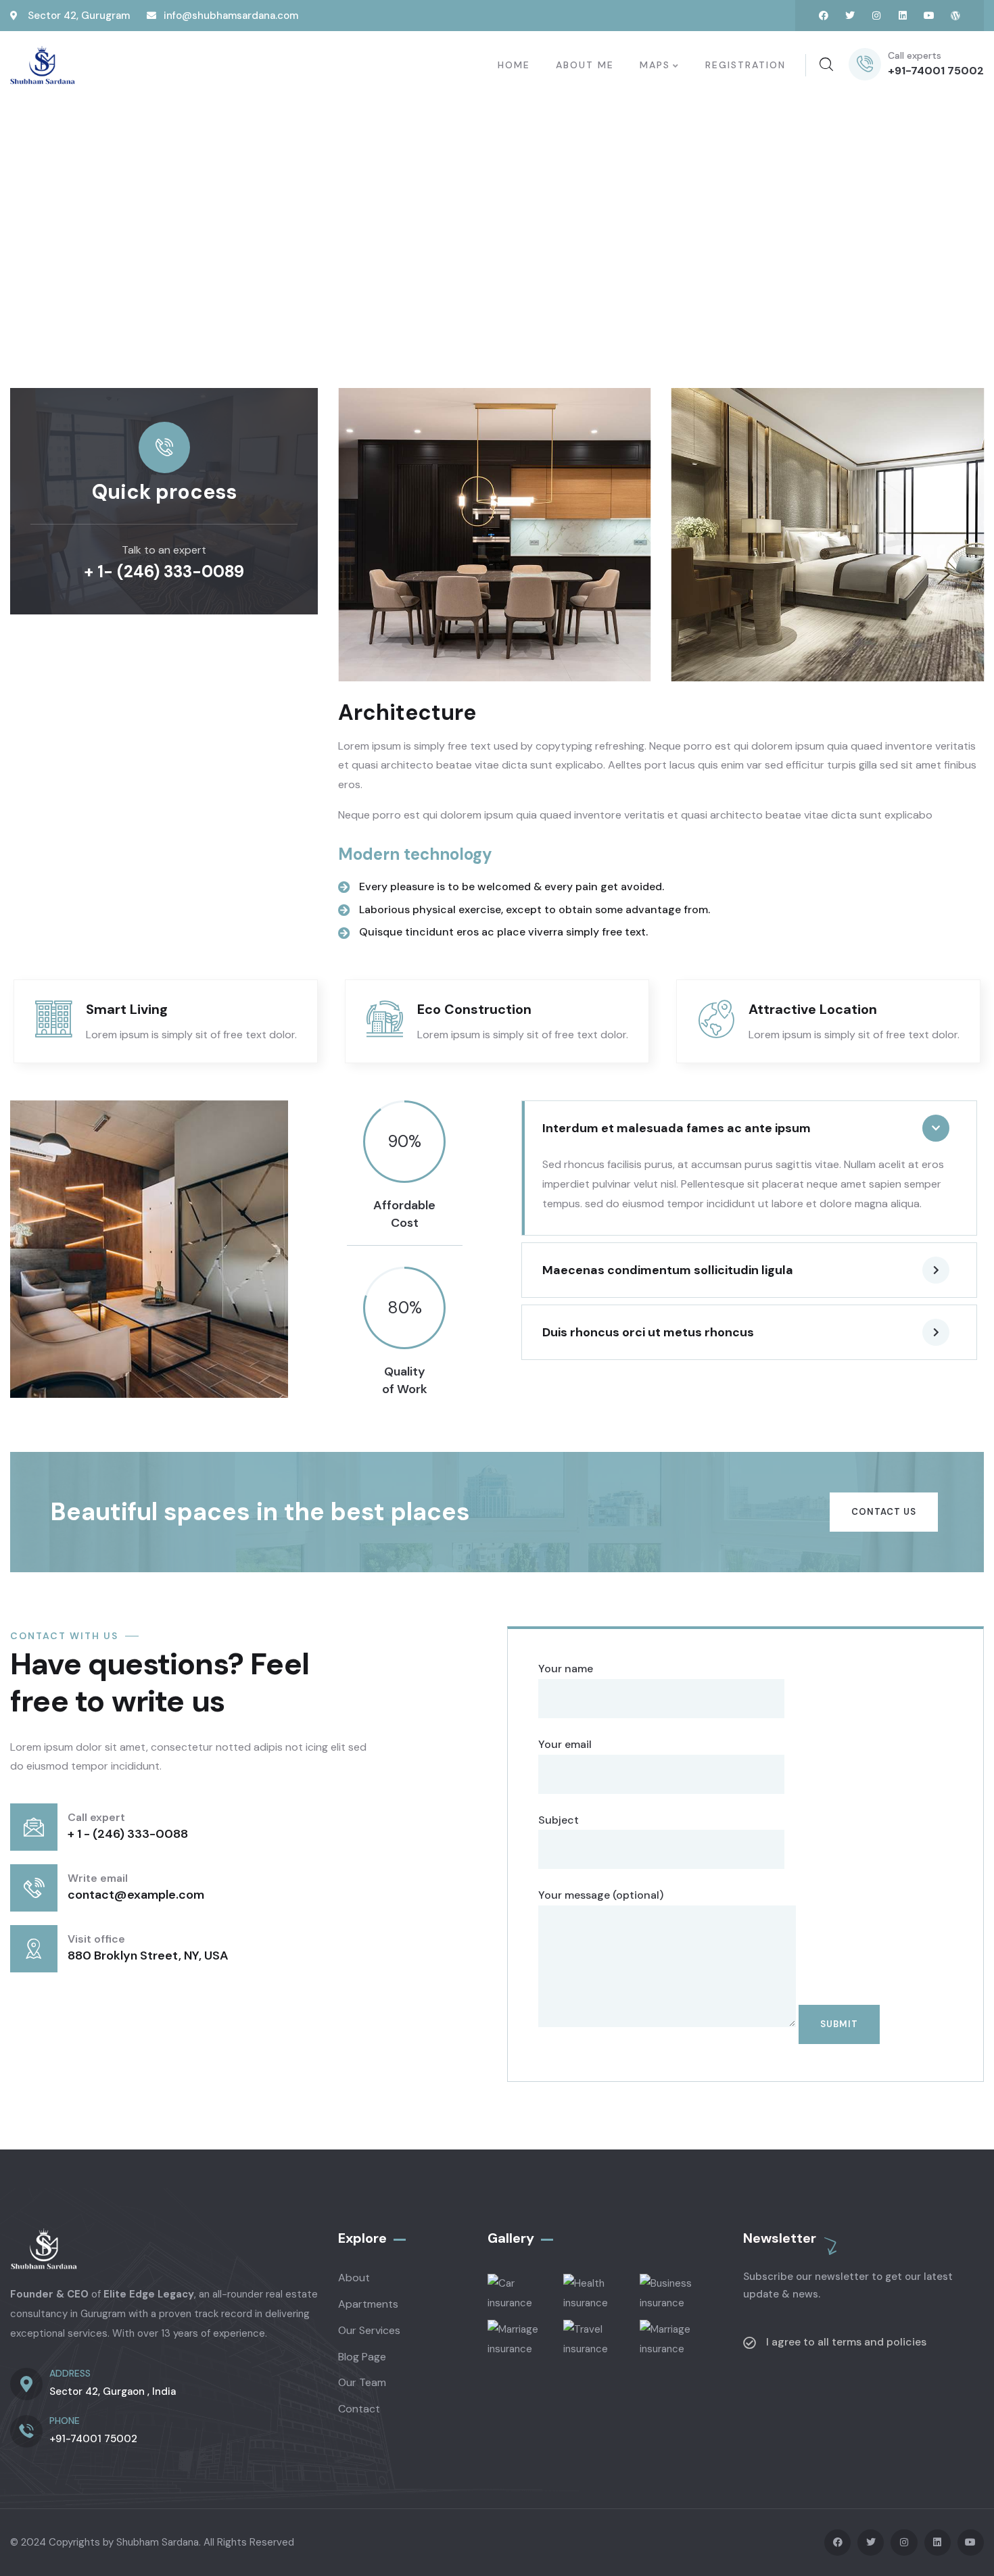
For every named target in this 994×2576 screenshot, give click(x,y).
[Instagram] (876, 16)
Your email (565, 1744)
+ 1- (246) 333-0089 (164, 572)
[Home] (43, 66)
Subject (559, 1820)
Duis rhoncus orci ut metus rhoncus (648, 1332)
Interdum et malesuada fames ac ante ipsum (677, 1128)
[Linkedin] (903, 16)
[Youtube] (929, 16)
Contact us (884, 1512)
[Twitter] (850, 16)
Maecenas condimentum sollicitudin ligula (668, 1270)
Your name (566, 1669)
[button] (975, 533)
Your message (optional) (601, 1895)
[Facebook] (824, 16)
